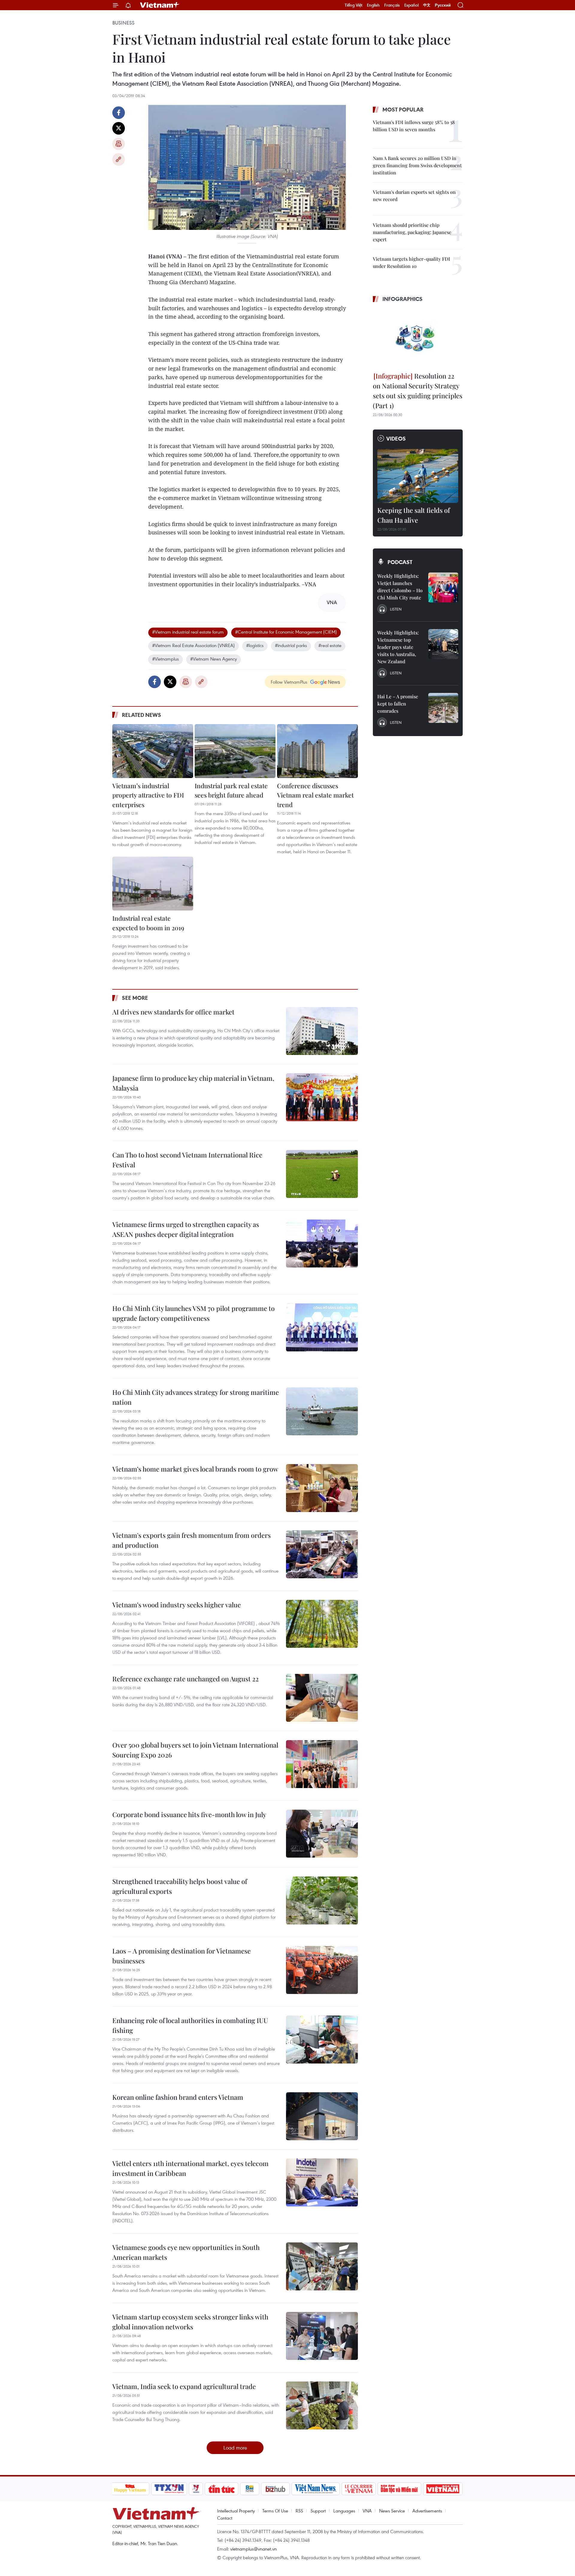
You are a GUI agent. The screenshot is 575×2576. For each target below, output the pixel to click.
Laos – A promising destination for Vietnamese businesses (181, 1956)
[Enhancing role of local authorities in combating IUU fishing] (322, 2040)
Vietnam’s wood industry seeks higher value (177, 1605)
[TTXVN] (169, 2489)
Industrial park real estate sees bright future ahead (231, 790)
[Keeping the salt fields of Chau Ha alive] (418, 476)
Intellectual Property (236, 2511)
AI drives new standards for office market (173, 1012)
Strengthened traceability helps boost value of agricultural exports (180, 1886)
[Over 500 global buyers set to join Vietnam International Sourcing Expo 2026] (322, 1764)
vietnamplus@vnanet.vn (254, 2549)
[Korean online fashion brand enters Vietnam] (322, 2116)
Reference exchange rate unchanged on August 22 (186, 1679)
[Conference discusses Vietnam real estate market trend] (317, 751)
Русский (443, 5)
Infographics (402, 299)
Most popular (403, 109)
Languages (344, 2511)
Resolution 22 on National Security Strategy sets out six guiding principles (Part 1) (418, 391)
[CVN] (359, 2489)
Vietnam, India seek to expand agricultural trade (184, 2386)
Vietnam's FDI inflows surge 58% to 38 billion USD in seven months (414, 126)
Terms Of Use (275, 2511)
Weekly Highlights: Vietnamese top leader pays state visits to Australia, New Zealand (398, 647)
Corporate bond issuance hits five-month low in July (189, 1814)
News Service (392, 2511)
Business (123, 23)
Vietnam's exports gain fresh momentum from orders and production (192, 1540)
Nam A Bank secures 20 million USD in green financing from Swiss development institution (417, 165)
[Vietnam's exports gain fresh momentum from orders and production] (322, 1554)
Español (411, 5)
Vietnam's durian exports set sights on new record (414, 196)
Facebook (119, 113)
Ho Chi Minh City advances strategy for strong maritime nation (196, 1397)
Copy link (119, 159)
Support (318, 2511)
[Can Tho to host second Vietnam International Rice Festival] (322, 1174)
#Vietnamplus (165, 659)
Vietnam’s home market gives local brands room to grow (195, 1469)
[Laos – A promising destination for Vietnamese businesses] (322, 1970)
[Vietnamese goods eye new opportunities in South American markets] (322, 2266)
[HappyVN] (130, 2489)
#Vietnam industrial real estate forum (188, 632)
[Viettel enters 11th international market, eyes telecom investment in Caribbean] (322, 2182)
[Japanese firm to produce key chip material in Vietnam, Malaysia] (322, 1097)
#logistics (255, 645)
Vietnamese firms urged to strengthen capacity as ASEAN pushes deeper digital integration (186, 1229)
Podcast (400, 562)
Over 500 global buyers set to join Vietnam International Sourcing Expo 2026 (195, 1750)
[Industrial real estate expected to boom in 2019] (153, 884)
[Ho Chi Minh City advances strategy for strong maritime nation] (322, 1411)
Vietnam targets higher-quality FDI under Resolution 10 (411, 262)
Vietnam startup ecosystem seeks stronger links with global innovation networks (190, 2322)
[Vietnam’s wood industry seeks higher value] (322, 1624)
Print (119, 144)
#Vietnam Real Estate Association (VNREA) (193, 645)
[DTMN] (400, 2489)
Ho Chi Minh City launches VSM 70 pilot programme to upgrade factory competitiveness (193, 1313)
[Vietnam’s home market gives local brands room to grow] (322, 1488)
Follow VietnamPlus (289, 682)
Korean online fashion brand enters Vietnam (178, 2097)
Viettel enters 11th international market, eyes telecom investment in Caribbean (190, 2168)
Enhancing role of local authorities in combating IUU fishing (190, 2025)
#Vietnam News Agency (214, 659)
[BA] (443, 2489)
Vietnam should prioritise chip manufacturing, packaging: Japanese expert (412, 232)
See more (135, 998)
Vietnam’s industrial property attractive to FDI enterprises (148, 795)
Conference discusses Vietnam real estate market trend (315, 795)
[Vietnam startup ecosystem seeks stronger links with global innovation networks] (322, 2336)
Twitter (119, 128)
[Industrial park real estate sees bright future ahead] (235, 751)
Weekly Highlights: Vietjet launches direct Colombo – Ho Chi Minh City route (400, 587)
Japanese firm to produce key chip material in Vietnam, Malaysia (193, 1083)
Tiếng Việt (354, 5)
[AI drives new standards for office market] (322, 1031)
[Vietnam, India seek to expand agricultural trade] (322, 2405)
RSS (299, 2511)
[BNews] (250, 2489)
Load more (235, 2448)
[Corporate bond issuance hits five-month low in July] (322, 1834)
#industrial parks (291, 645)
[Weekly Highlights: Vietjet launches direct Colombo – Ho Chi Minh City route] (443, 587)
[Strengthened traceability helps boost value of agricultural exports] (322, 1900)
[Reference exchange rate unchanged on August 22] (322, 1698)
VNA (367, 2511)
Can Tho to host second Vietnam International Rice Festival (187, 1160)
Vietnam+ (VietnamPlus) (160, 5)
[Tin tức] (221, 2489)
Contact (225, 2518)
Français (392, 5)
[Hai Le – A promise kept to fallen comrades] (443, 708)
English (373, 5)
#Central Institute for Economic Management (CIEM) (286, 632)
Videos (396, 438)
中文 (427, 5)
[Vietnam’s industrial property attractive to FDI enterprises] (153, 751)
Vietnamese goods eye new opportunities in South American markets (186, 2252)
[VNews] (196, 2489)
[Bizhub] (276, 2489)
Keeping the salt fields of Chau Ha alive (414, 515)
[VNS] (316, 2489)
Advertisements (427, 2511)
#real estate (330, 645)
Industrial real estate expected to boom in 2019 (148, 923)
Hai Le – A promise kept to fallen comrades (398, 704)
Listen (396, 609)
